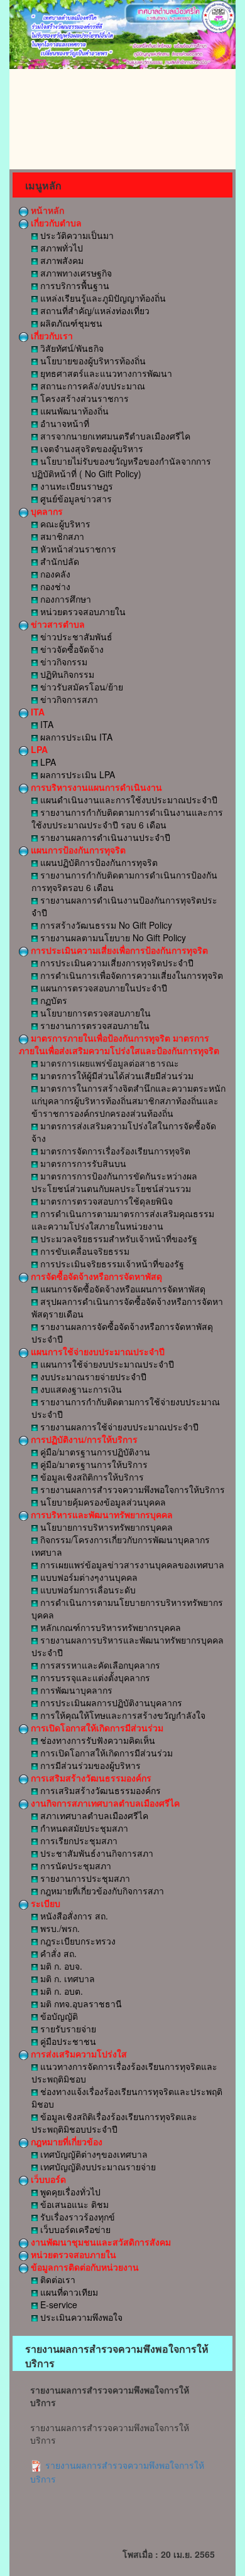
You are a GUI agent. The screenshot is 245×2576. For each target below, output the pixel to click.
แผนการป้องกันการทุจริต (77, 850)
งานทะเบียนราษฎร (75, 486)
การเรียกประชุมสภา (78, 1840)
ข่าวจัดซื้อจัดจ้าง (71, 649)
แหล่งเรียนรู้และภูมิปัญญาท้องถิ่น (102, 298)
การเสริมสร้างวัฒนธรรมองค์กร (90, 1778)
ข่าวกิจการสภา (68, 699)
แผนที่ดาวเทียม (68, 2292)
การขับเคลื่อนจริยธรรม (84, 1251)
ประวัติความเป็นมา (76, 235)
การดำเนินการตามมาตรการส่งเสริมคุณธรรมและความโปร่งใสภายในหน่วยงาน (123, 1220)
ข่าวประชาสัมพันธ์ (75, 636)
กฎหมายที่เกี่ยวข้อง (65, 2141)
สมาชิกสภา (61, 536)
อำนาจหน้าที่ (63, 423)
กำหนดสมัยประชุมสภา (83, 1828)
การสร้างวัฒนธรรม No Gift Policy (105, 925)
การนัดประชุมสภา (74, 1866)
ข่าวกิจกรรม (63, 662)
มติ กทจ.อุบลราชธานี (80, 2003)
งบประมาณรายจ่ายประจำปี (92, 1376)
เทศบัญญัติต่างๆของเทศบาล (93, 2154)
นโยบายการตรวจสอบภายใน (94, 1013)
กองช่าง (54, 586)
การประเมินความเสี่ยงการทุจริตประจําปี (116, 963)
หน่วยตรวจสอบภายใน (82, 611)
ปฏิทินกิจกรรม (66, 674)
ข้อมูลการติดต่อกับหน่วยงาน (84, 2267)
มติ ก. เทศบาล (66, 1978)
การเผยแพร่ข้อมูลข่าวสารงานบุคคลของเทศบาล (131, 1565)
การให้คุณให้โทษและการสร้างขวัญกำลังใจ (122, 1715)
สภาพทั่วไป (60, 248)
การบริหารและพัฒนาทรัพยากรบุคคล (101, 1514)
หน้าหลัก (46, 210)
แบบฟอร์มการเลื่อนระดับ (87, 1590)
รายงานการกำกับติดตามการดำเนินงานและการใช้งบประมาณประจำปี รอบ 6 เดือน (127, 818)
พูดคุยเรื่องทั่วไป (69, 2192)
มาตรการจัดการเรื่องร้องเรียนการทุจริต (114, 1151)
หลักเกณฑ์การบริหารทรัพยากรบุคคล (109, 1627)
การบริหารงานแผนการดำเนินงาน (95, 787)
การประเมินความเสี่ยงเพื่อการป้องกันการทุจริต (118, 950)
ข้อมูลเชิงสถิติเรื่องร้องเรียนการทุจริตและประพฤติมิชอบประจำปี (114, 2123)
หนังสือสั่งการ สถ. (73, 1916)
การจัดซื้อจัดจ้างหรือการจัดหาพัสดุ (95, 1276)
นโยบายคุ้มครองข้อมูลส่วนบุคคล (102, 1502)
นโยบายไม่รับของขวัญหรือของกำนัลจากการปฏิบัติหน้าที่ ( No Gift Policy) (121, 467)
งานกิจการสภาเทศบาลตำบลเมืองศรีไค (104, 1803)
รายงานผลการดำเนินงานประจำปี (104, 837)
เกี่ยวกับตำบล (55, 223)
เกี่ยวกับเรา (51, 335)
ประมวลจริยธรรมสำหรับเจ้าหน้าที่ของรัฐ (117, 1238)
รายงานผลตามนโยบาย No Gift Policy (112, 937)
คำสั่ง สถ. (57, 1953)
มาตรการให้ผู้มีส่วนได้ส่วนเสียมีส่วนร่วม (116, 1075)
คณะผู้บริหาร (64, 524)
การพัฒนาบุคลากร (75, 1690)
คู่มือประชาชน (67, 2041)
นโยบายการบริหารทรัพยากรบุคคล (105, 1527)
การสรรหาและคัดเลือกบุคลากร (99, 1665)
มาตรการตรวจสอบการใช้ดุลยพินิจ (105, 1201)
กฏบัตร (52, 1000)
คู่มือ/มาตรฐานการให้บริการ (93, 1464)
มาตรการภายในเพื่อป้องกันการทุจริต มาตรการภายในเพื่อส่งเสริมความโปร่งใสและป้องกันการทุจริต (119, 1044)
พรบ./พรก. (59, 1928)
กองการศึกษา (64, 599)
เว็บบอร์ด (47, 2179)
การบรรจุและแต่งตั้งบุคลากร (94, 1677)
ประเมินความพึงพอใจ (80, 2317)
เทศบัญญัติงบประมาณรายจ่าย (97, 2167)
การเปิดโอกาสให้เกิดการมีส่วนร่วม (96, 1728)
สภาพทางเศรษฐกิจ (75, 273)
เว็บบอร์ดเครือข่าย (74, 2229)
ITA (36, 712)
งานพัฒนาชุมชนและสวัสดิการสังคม (100, 2242)
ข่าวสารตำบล (57, 624)
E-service (57, 2304)
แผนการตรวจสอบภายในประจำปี (102, 988)
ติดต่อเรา (57, 2279)
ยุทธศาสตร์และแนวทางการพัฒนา (105, 373)
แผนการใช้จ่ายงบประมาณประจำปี (96, 1351)
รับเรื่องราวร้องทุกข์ (76, 2217)
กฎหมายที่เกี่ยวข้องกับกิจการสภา (101, 1891)
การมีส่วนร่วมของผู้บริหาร (89, 1765)
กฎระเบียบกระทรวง (77, 1941)
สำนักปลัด (58, 561)
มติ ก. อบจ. (60, 1966)
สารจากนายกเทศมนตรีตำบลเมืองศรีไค (114, 436)
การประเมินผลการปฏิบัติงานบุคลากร (110, 1702)
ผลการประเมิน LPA (76, 774)
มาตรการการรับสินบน (82, 1163)
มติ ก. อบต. (60, 1991)
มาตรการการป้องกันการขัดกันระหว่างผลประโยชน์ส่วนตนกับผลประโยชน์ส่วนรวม (114, 1182)
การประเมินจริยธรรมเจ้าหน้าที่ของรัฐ (111, 1264)
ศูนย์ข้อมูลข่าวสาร (75, 499)
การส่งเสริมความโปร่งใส (78, 2054)
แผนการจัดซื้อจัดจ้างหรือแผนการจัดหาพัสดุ (122, 1289)
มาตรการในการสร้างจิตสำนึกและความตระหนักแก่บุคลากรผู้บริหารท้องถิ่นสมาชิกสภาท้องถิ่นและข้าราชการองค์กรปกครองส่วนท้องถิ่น (128, 1101)
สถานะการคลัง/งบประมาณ (91, 386)
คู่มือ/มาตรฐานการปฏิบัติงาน (94, 1452)
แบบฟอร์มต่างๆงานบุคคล (88, 1577)
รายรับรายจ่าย (67, 2029)
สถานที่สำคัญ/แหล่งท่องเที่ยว (94, 310)
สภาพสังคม (61, 260)
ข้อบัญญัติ (58, 2016)
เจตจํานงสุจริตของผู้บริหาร (90, 448)
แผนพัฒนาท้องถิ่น (73, 411)
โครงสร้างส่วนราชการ (83, 398)
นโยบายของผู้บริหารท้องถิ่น (92, 361)
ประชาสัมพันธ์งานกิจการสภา (95, 1853)
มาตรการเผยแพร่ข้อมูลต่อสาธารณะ (108, 1063)
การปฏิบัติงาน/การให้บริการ (83, 1439)
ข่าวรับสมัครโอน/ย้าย (80, 687)
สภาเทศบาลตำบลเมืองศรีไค (93, 1815)
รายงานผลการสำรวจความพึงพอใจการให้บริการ (131, 1489)
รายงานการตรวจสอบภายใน (94, 1025)
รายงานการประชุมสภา (84, 1878)
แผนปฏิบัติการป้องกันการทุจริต (98, 862)
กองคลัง (54, 574)
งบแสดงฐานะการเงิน (80, 1389)
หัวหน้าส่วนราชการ (77, 549)
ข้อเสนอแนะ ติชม (73, 2204)
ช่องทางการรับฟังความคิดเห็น (96, 1740)
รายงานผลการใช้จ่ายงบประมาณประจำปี (118, 1427)
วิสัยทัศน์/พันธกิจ (71, 348)
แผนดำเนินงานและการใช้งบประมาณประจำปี (128, 800)
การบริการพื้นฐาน (73, 285)
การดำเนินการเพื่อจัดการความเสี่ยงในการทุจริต (130, 975)
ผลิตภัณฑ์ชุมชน (70, 323)
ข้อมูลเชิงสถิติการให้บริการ (91, 1477)
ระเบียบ (44, 1903)
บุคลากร (46, 511)
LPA (38, 749)
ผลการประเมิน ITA (75, 737)
